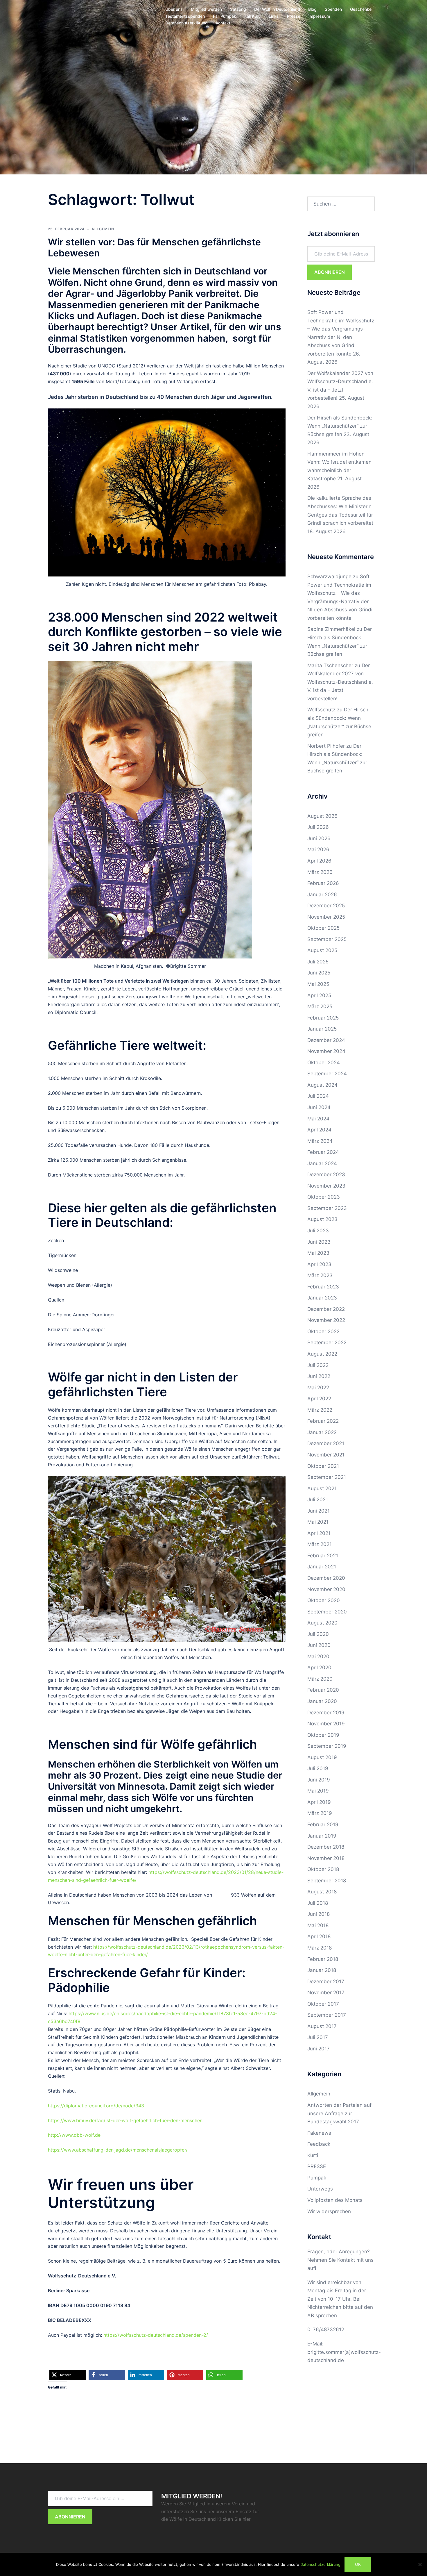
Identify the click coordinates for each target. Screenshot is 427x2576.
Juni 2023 (319, 1242)
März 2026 (320, 872)
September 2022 (327, 1343)
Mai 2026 (318, 849)
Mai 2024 (318, 1119)
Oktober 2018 (323, 1869)
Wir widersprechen (329, 2211)
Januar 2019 (322, 1836)
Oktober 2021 (323, 1466)
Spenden (333, 9)
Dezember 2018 (326, 1847)
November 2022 (326, 1320)
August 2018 (322, 1892)
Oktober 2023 (324, 1197)
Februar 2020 (323, 1690)
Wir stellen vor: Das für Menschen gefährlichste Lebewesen (154, 248)
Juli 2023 (318, 1231)
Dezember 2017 (326, 1981)
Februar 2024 (323, 1152)
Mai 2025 (318, 984)
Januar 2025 (322, 1029)
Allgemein (103, 229)
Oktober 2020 (324, 1600)
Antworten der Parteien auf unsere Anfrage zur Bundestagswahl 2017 (339, 2113)
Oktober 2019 (323, 1735)
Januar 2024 (322, 1163)
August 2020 (322, 1623)
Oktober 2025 (323, 928)
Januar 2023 (322, 1298)
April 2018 (319, 1936)
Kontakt (223, 23)
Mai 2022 (318, 1388)
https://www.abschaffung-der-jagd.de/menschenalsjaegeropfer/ (118, 2150)
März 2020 (320, 1679)
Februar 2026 (323, 883)
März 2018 (320, 1948)
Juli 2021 (318, 1499)
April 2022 (319, 1399)
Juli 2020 (318, 1634)
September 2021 (327, 1477)
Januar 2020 (322, 1701)
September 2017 (327, 2015)
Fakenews (319, 2133)
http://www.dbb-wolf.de (74, 2135)
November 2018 (326, 1858)
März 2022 (320, 1410)
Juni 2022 (319, 1376)
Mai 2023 (318, 1253)
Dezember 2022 (326, 1309)
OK (358, 2564)
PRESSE (317, 2166)
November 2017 (326, 1993)
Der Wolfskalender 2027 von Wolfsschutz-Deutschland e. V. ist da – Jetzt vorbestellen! (340, 682)
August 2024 (322, 1085)
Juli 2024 (318, 1096)
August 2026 (322, 816)
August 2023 (322, 1219)
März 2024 (320, 1141)
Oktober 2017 (323, 2004)
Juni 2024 (319, 1107)
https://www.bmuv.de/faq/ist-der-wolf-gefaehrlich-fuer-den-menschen (125, 2120)
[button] (68, 2375)
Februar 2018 (323, 1959)
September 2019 (327, 1746)
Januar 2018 (322, 1970)
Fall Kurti (252, 16)
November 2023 (326, 1186)
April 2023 (319, 1264)
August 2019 (322, 1757)
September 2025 (327, 939)
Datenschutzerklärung (186, 23)
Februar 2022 (323, 1421)
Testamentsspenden (185, 16)
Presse (294, 16)
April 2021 (319, 1533)
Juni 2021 (319, 1511)
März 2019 (320, 1813)
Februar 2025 (323, 1018)
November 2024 (326, 1051)
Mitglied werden (206, 9)
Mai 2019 (318, 1791)
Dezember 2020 (326, 1578)
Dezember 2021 (326, 1443)
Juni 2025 (319, 973)
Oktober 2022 (323, 1331)
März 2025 (320, 1006)
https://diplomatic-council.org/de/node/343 (96, 2106)
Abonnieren (330, 272)
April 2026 (319, 861)
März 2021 (320, 1544)
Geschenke (361, 9)
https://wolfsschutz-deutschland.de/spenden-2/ (156, 2335)
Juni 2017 (319, 2049)
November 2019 (326, 1724)
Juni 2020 (319, 1645)
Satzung (238, 9)
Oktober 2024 (324, 1063)
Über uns (174, 9)
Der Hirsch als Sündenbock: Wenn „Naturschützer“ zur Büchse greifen (340, 426)
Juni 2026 (319, 838)
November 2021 (326, 1455)
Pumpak (317, 2178)
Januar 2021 (322, 1567)
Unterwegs (320, 2189)
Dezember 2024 (326, 1040)
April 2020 (319, 1668)
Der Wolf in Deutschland (277, 9)
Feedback (319, 2144)
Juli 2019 (318, 1768)
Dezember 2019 (326, 1713)
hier (247, 2519)
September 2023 (327, 1208)
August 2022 (322, 1354)
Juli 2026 (318, 827)
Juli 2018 (318, 1903)
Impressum (319, 16)
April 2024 (319, 1130)
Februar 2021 (323, 1556)
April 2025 (319, 995)
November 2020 (326, 1589)
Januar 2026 (322, 895)
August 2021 (322, 1488)
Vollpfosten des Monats (335, 2200)
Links (274, 16)
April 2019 (319, 1802)
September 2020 (327, 1612)
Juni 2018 (319, 1914)
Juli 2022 (318, 1365)
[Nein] (420, 2564)
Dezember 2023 (326, 1174)
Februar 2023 (323, 1287)
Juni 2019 (319, 1780)
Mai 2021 (318, 1522)
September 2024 (327, 1074)
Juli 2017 (318, 2037)
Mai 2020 (318, 1656)
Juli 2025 (318, 962)
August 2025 (322, 950)
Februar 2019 (323, 1825)
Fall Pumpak (225, 16)
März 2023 (320, 1275)
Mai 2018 (318, 1925)
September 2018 (327, 1881)
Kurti (313, 2155)
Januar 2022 (322, 1432)
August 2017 (322, 2026)
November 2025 (326, 917)
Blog (312, 9)
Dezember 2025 (326, 906)
